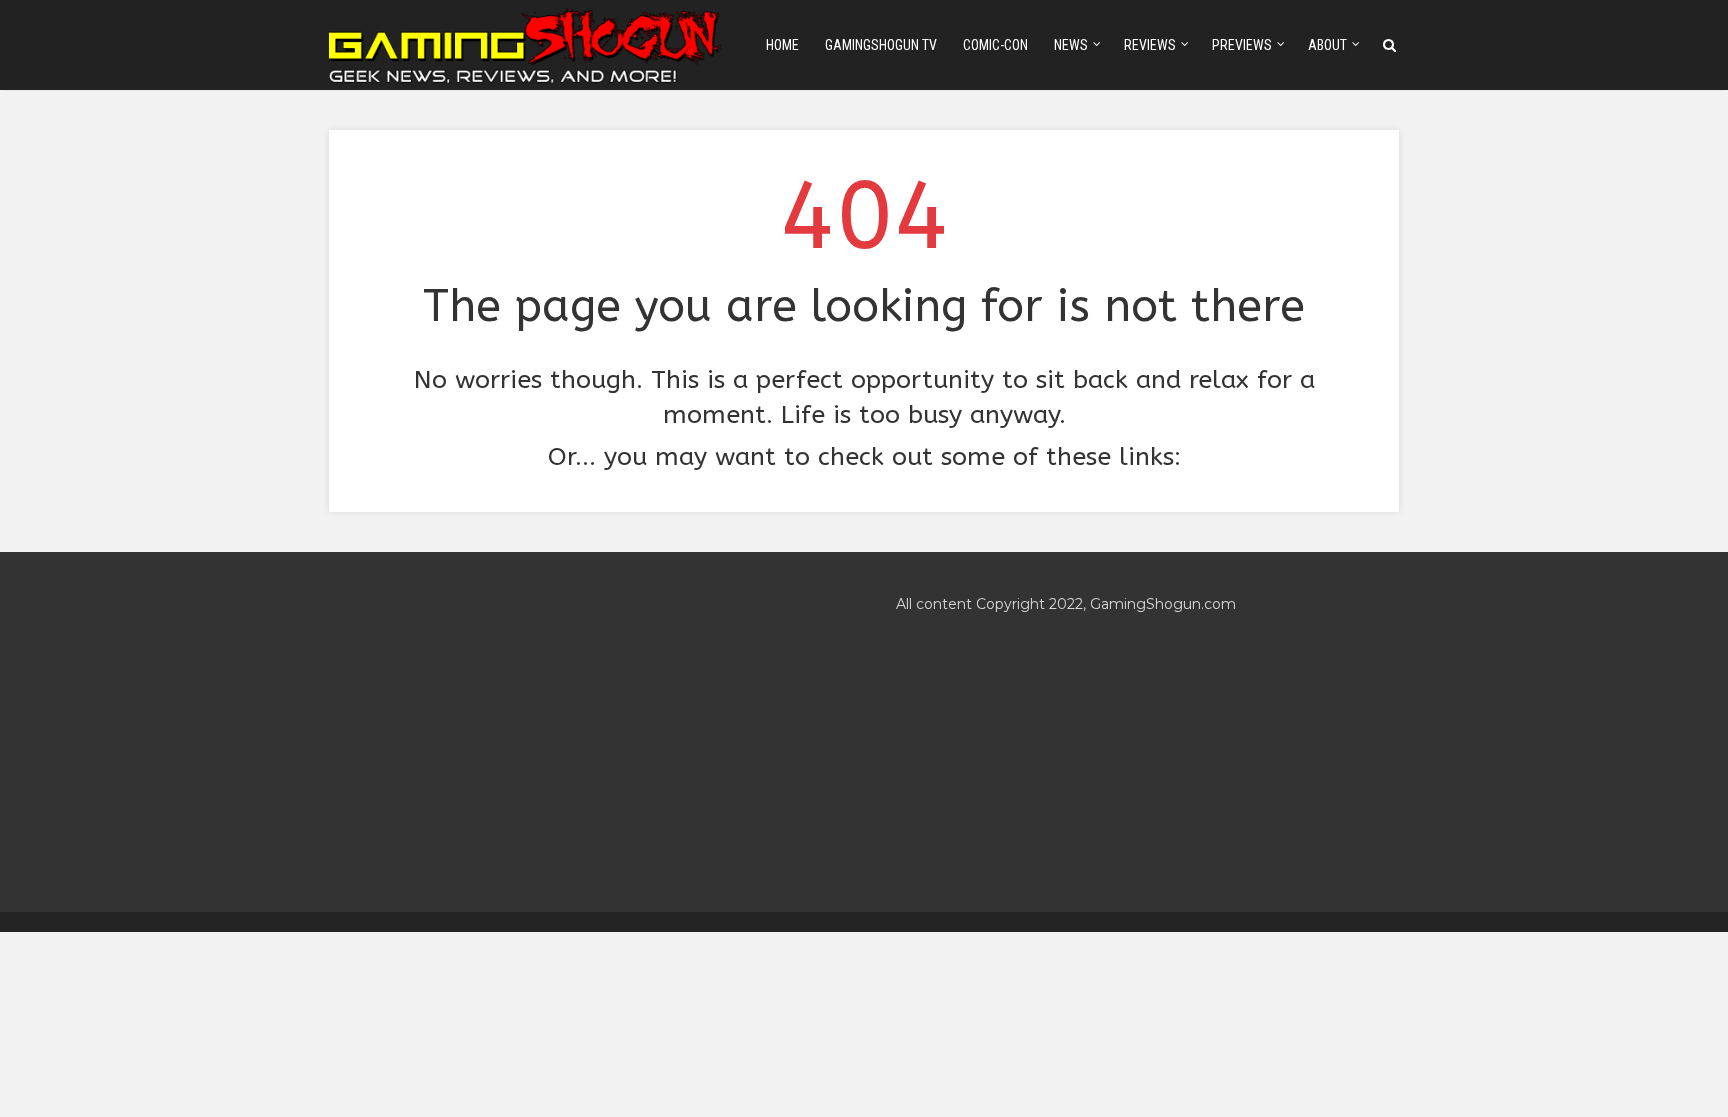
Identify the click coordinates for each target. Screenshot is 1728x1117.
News (1071, 45)
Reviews (1150, 45)
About (1327, 45)
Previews (1242, 45)
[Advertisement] (580, 732)
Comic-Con (995, 45)
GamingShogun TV (881, 45)
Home (782, 45)
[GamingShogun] (527, 43)
